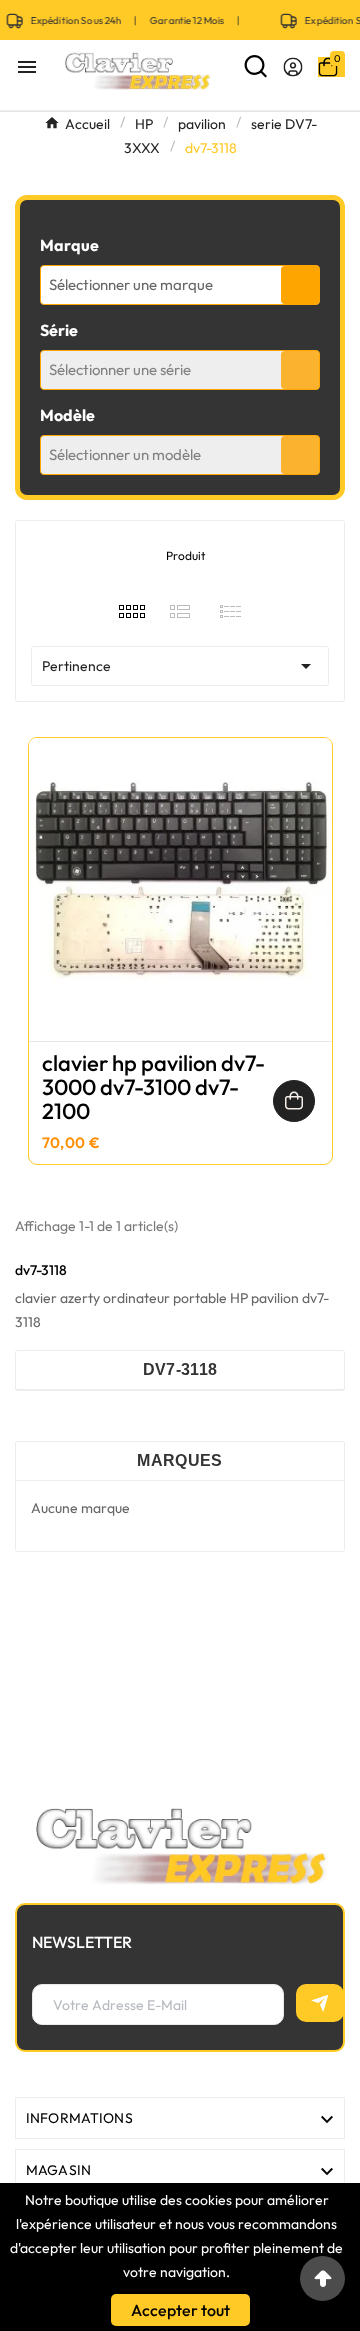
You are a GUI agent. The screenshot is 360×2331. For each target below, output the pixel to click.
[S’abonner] (320, 2003)
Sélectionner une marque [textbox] (131, 284)
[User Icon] (293, 67)
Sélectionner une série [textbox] (120, 369)
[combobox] (180, 285)
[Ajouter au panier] (294, 1101)
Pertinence (180, 666)
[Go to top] (322, 2278)
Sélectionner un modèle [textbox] (125, 454)
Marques (179, 1460)
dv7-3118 (180, 1369)
